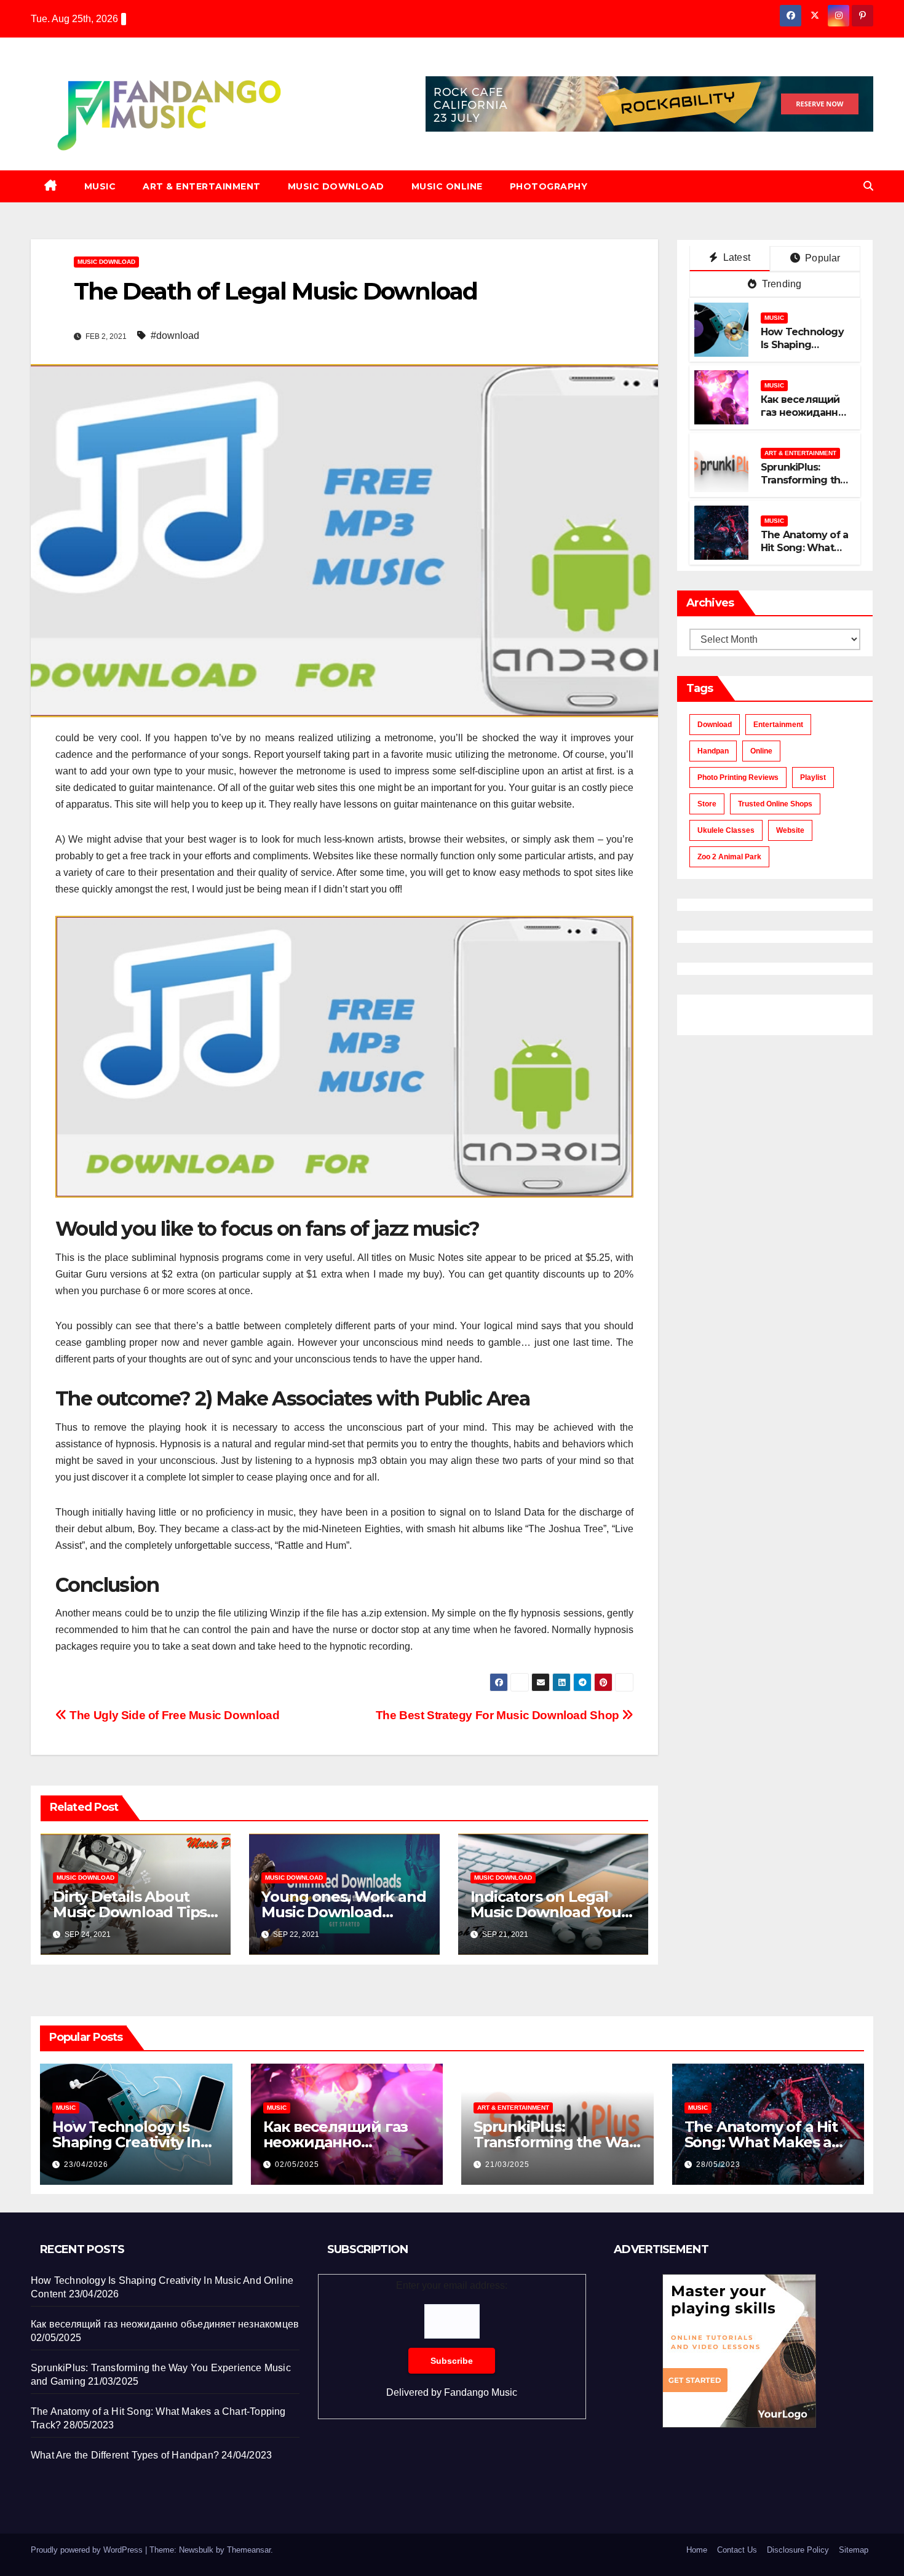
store (707, 804)
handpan (713, 751)
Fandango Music (481, 2392)
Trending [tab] (781, 284)
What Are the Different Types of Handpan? (125, 2455)
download (715, 725)
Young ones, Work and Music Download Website (343, 1912)
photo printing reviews (738, 777)
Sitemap (854, 2550)
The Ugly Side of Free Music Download (173, 1715)
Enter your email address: (452, 2339)
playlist (813, 777)
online (761, 751)
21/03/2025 (507, 2165)
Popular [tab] (822, 258)
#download (175, 336)
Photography (549, 186)
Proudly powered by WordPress (88, 2550)
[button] (868, 186)
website (790, 830)
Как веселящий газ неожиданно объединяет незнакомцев (803, 419)
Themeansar (249, 2550)
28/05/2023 (718, 2165)
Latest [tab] (735, 257)
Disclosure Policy (798, 2550)
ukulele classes (726, 830)
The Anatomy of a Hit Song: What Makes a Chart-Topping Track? (804, 554)
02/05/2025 (297, 2165)
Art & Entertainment (202, 186)
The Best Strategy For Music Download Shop (499, 1715)
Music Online (447, 186)
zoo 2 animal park (729, 857)
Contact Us (737, 2550)
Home (697, 2550)
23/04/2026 (86, 2165)
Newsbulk (196, 2550)
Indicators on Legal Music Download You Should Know (546, 1912)
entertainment (778, 725)
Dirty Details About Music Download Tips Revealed (130, 1912)
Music (100, 186)
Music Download (336, 186)
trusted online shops (775, 804)
